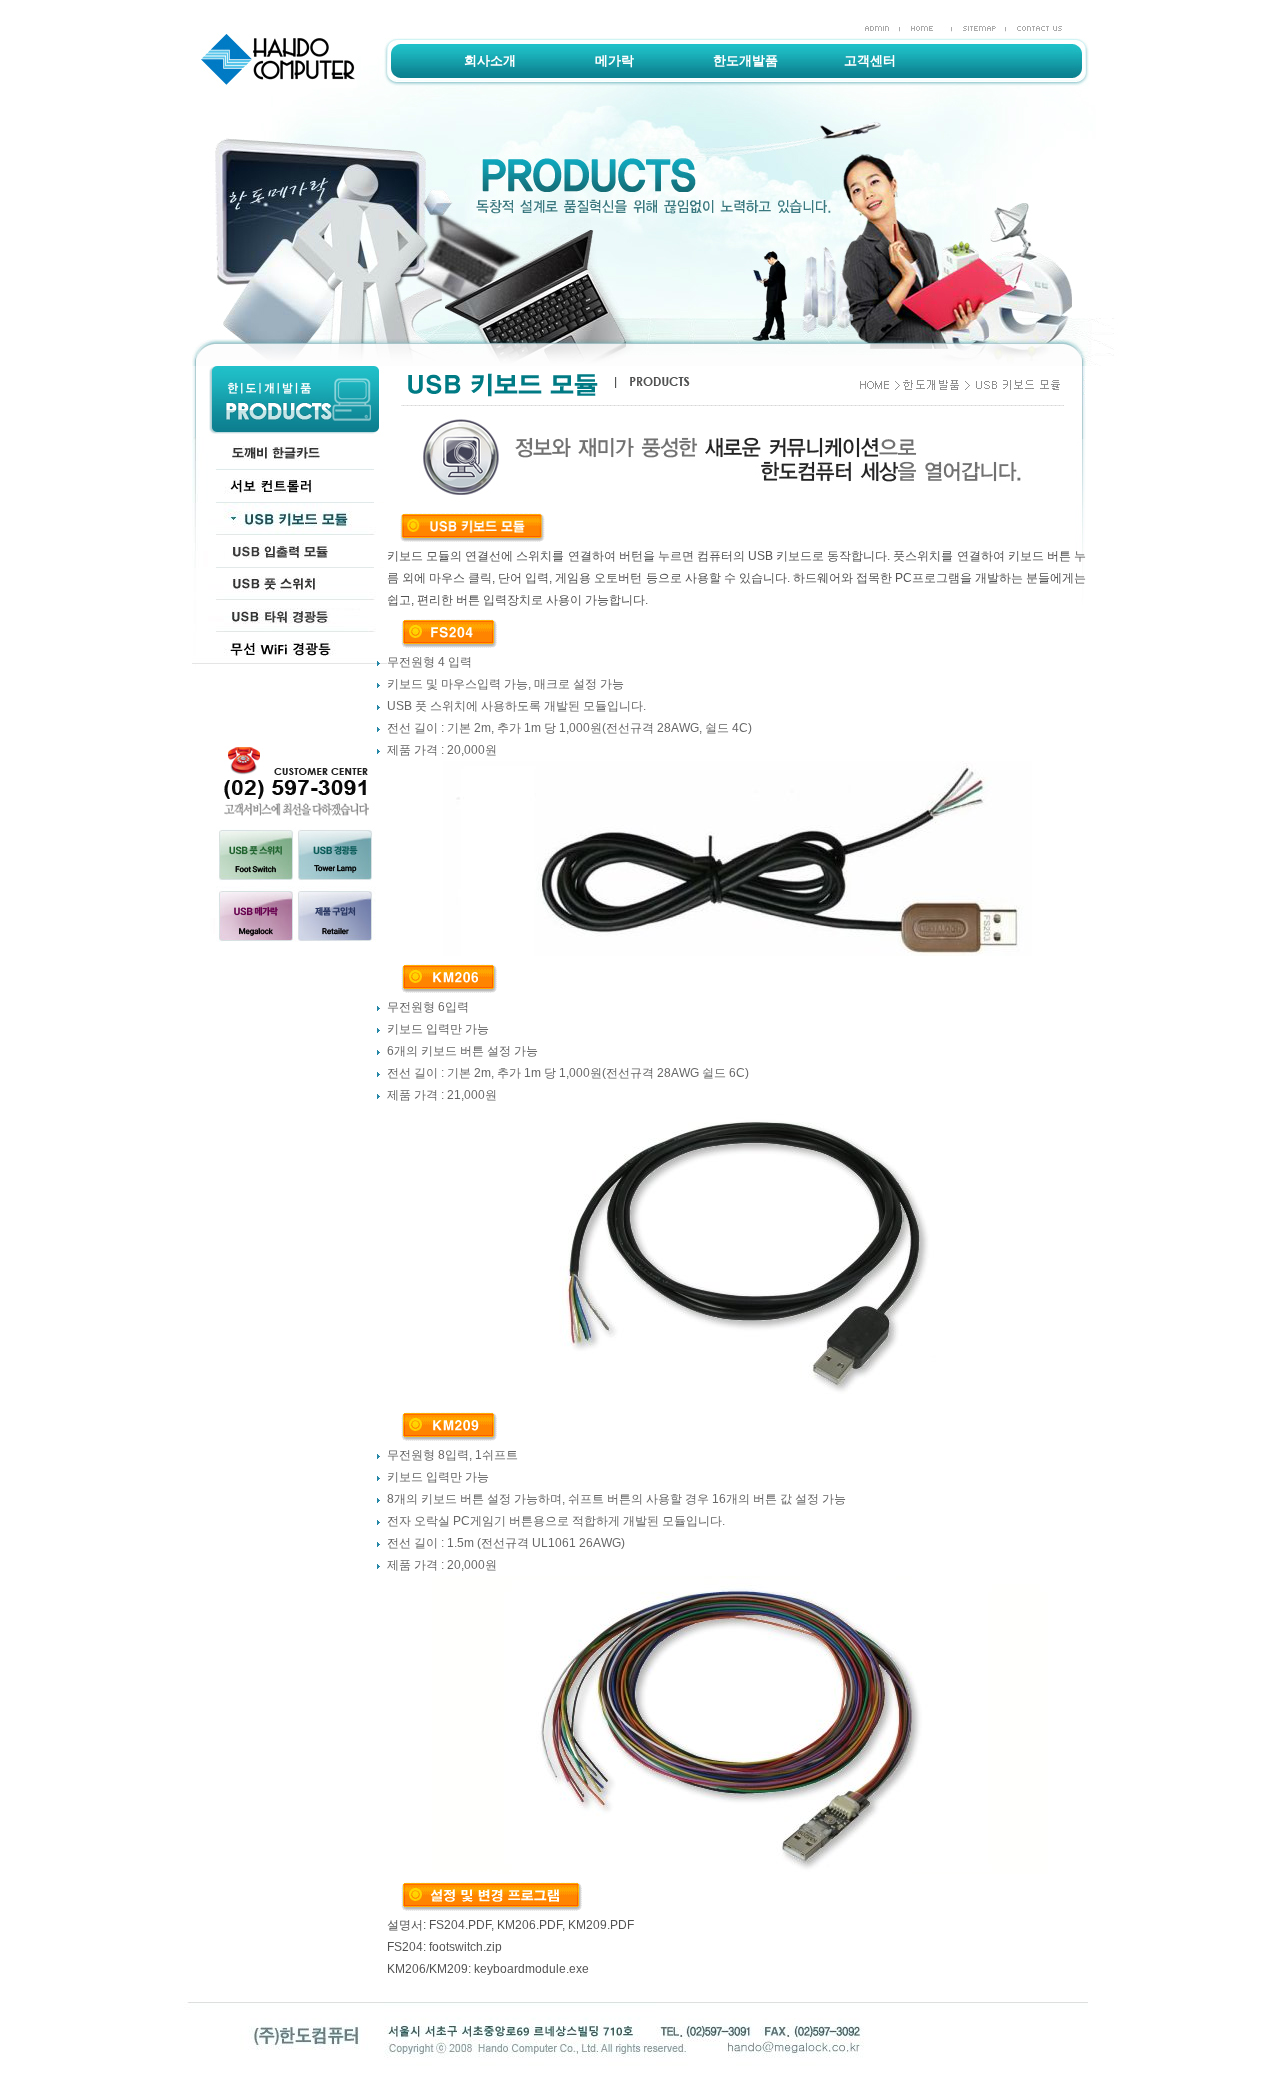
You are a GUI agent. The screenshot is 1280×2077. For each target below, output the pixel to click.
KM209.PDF (601, 1925)
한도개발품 (745, 60)
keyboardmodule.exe (531, 1969)
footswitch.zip (465, 1947)
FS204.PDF (460, 1925)
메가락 (614, 60)
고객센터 (870, 60)
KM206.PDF (529, 1925)
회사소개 (490, 60)
